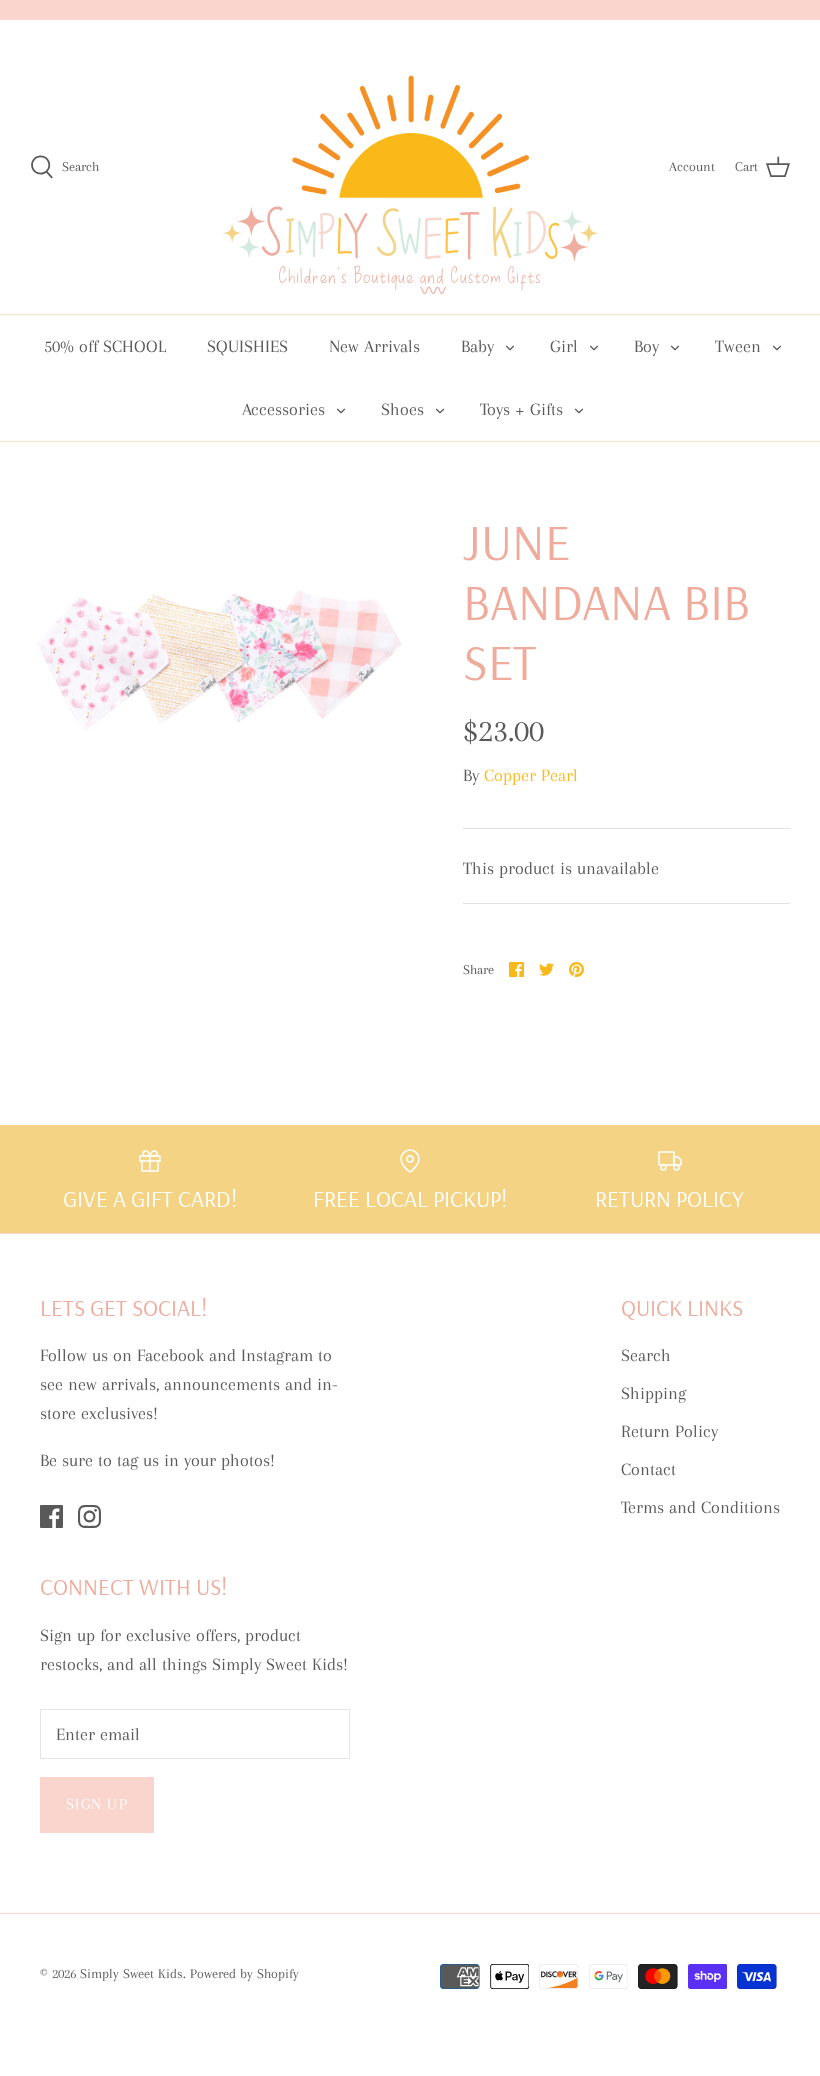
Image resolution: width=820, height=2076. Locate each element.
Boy (646, 346)
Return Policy (669, 1431)
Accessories (283, 409)
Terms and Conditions (700, 1507)
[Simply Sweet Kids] (410, 167)
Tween (738, 346)
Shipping (653, 1393)
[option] (220, 647)
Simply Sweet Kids (131, 1973)
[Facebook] (51, 1516)
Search (646, 1355)
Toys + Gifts (521, 409)
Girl (564, 346)
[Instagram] (89, 1516)
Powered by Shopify (244, 1973)
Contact (648, 1469)
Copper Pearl (531, 775)
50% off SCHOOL (105, 346)
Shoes (402, 409)
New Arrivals (374, 346)
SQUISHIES (247, 346)
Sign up (97, 1804)
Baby (477, 346)
